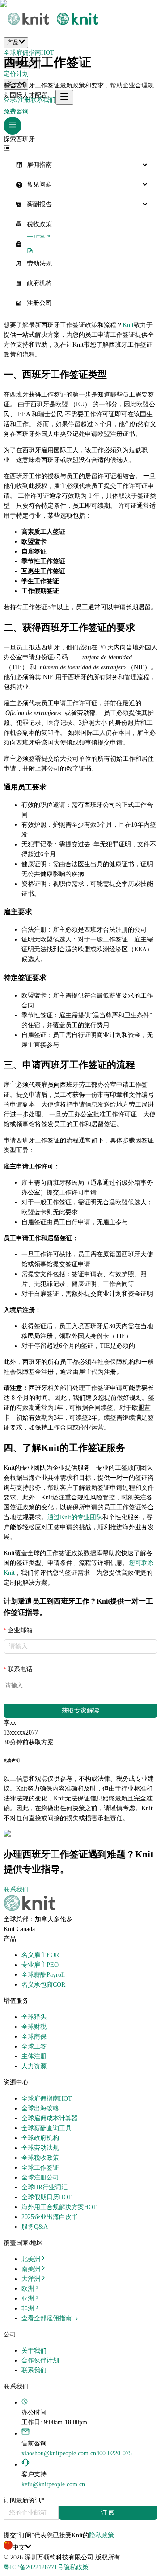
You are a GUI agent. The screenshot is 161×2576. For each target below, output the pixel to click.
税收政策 (39, 224)
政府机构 (39, 283)
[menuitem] (80, 165)
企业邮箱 (20, 1630)
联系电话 (20, 1669)
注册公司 (39, 303)
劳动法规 (39, 264)
